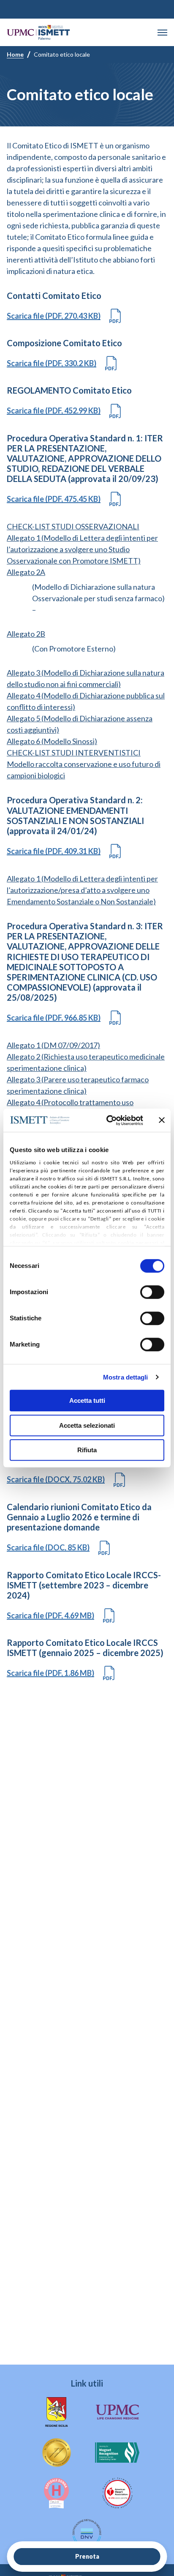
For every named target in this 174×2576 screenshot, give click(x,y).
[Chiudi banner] (162, 1120)
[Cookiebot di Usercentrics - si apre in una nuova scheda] (108, 1120)
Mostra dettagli (126, 1377)
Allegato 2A (26, 572)
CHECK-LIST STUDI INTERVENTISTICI (74, 753)
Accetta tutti (87, 1400)
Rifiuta (87, 1450)
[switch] (152, 1292)
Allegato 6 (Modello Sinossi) (52, 741)
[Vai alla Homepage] (38, 32)
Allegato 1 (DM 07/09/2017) (53, 1045)
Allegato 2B (26, 634)
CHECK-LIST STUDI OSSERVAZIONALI (73, 526)
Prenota (87, 2556)
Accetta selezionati (87, 1425)
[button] (162, 33)
